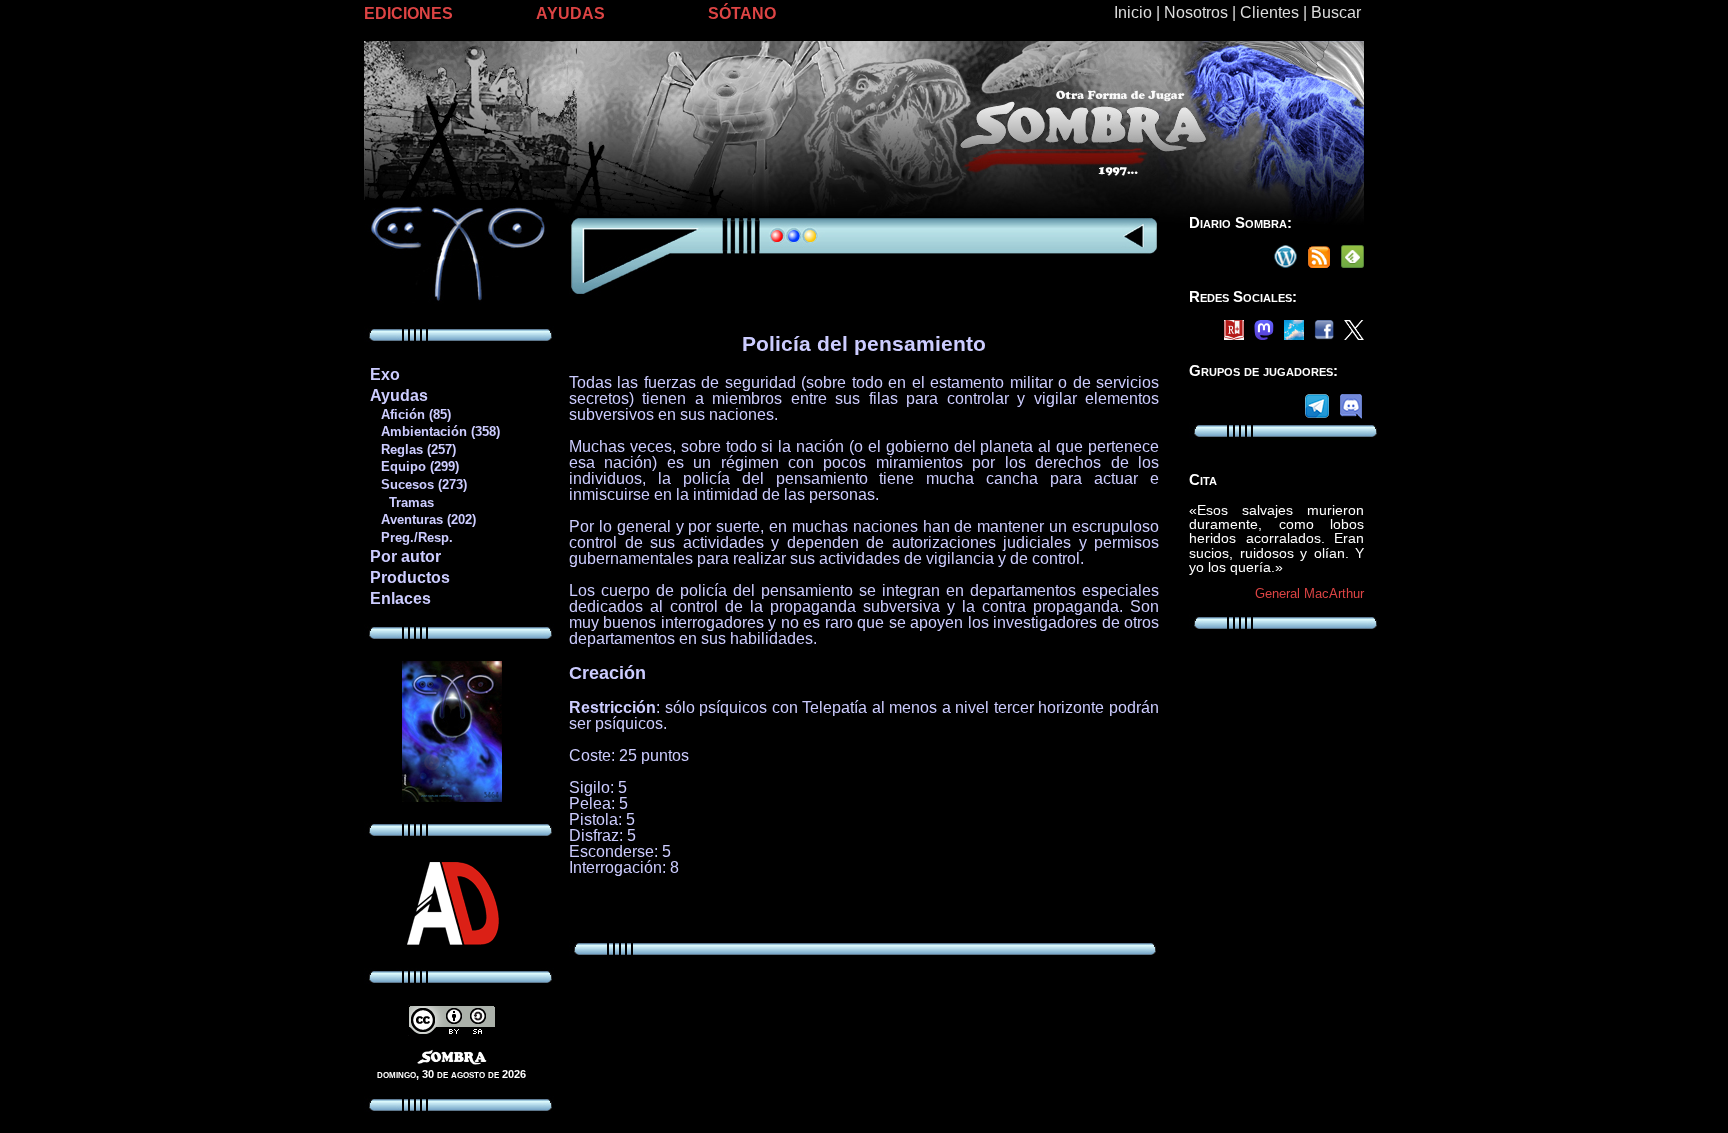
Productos (410, 577)
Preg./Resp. (411, 537)
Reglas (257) (412, 449)
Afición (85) (410, 414)
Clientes (1269, 12)
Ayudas (399, 395)
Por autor (405, 556)
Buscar (1336, 12)
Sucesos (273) (418, 484)
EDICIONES (408, 13)
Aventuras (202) (422, 519)
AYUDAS (570, 13)
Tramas (401, 502)
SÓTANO (742, 13)
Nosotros (1196, 12)
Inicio (1133, 12)
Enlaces (400, 598)
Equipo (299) (414, 466)
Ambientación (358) (434, 431)
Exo (385, 374)
